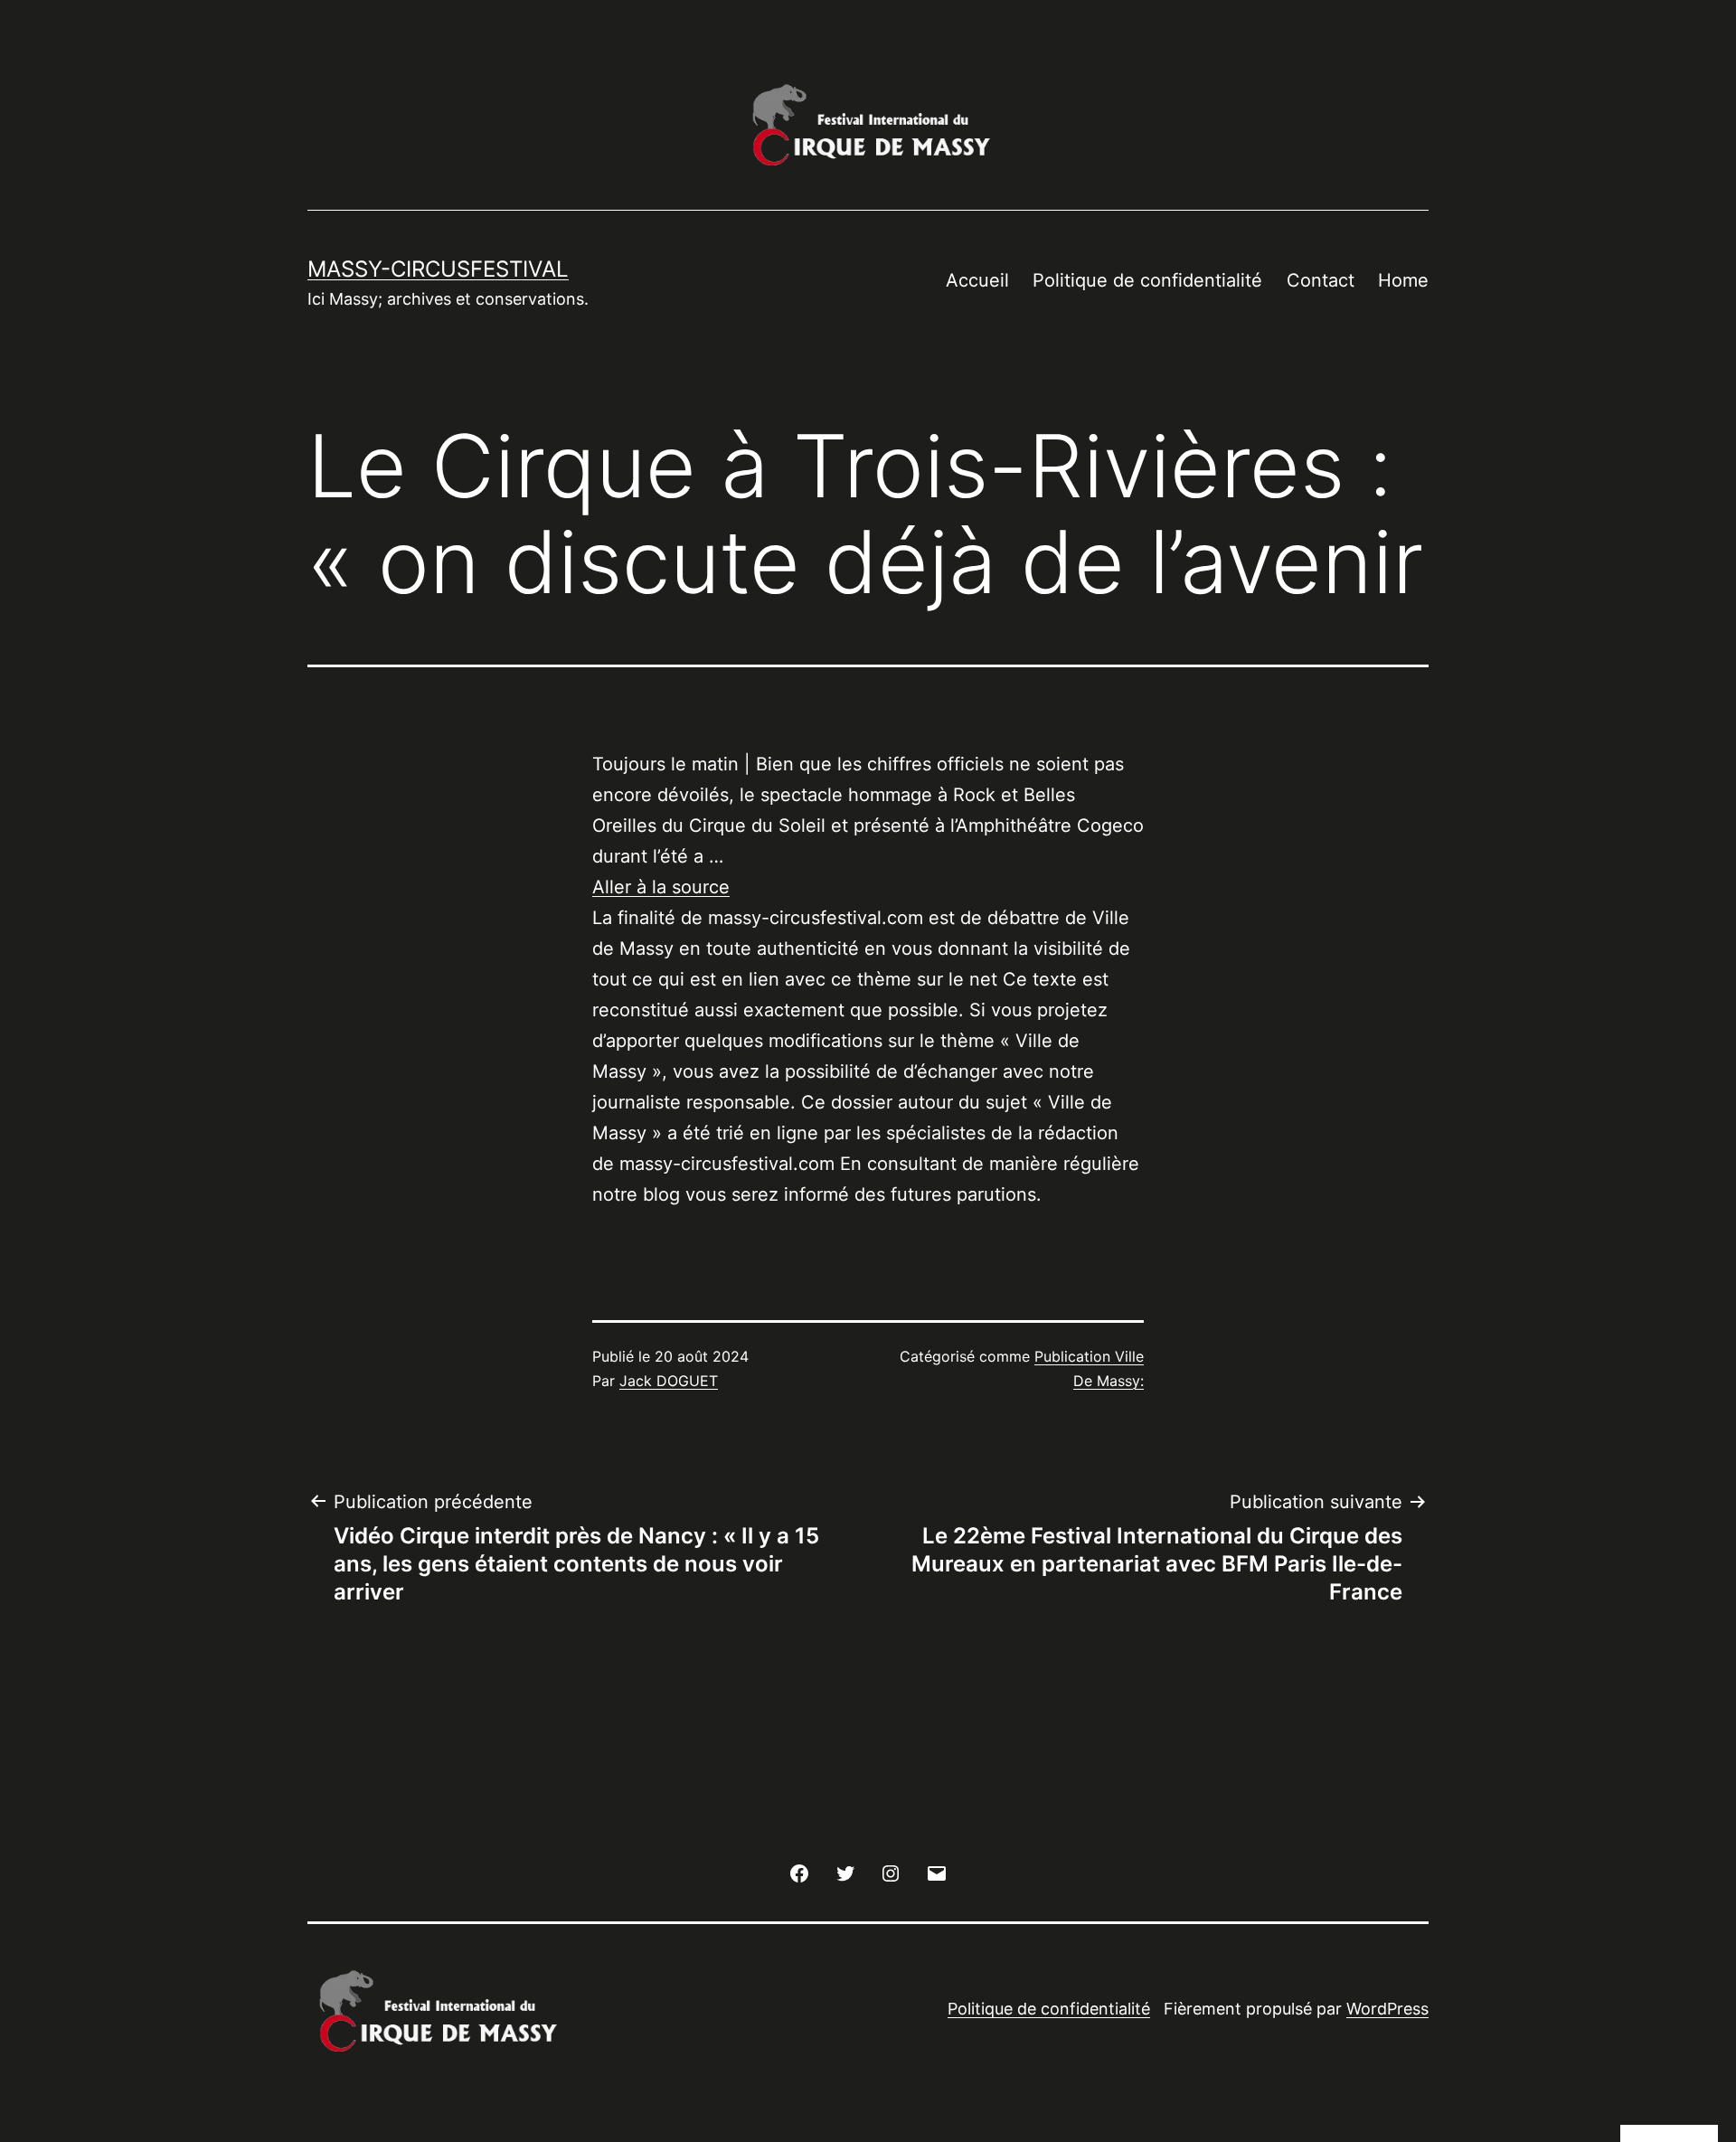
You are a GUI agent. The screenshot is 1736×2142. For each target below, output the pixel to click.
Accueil (977, 280)
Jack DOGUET (669, 1381)
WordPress (1387, 2009)
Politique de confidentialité (1147, 280)
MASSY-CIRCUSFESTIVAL (438, 269)
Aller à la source (661, 887)
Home (1403, 280)
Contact (1321, 280)
